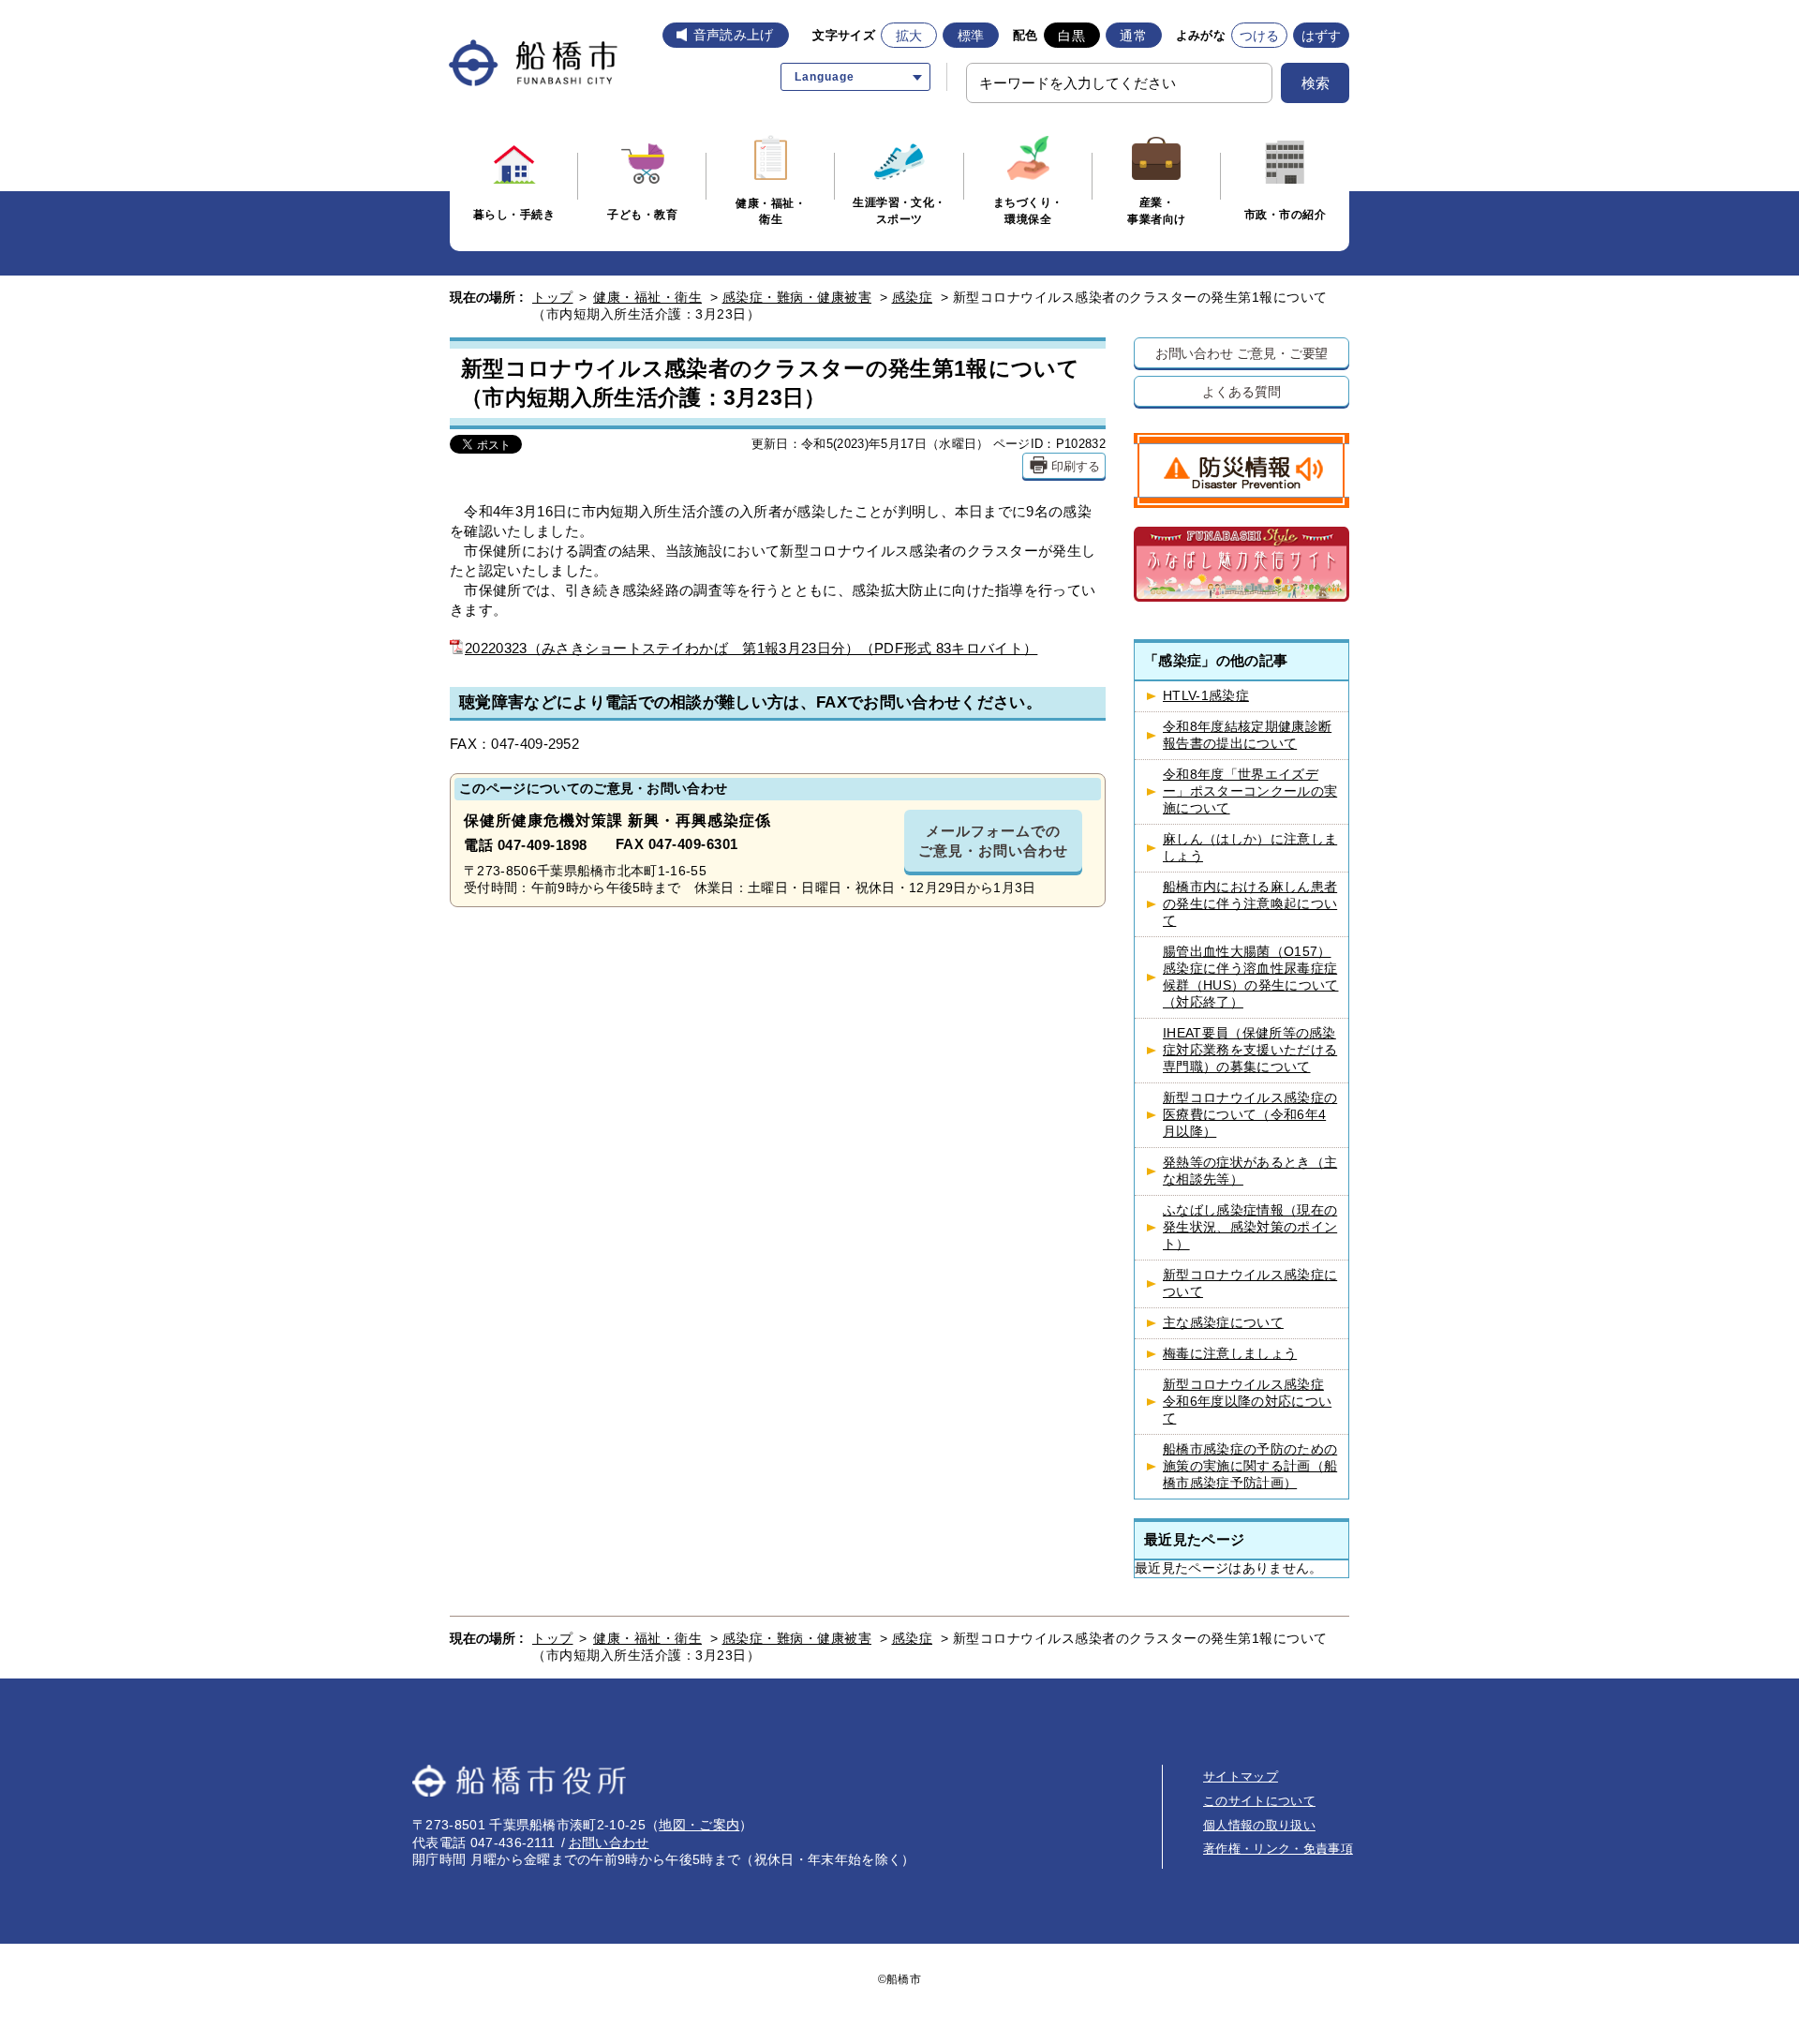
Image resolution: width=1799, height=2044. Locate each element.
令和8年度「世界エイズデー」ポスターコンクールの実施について (1250, 791)
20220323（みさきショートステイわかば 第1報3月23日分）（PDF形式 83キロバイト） (751, 648)
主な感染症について (1223, 1323)
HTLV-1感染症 (1206, 696)
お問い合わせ (609, 1843)
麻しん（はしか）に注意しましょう (1250, 848)
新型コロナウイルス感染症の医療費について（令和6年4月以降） (1250, 1115)
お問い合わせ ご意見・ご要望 (1242, 353)
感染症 (913, 297)
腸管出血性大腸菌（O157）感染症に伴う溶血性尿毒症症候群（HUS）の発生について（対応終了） (1250, 977)
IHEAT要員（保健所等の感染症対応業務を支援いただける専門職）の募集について (1250, 1050)
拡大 (909, 36)
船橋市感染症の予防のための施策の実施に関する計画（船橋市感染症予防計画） (1250, 1466)
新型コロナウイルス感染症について (1250, 1283)
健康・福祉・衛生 (647, 297)
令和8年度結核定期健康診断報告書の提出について (1247, 735)
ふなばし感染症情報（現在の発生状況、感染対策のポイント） (1250, 1227)
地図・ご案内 (699, 1825)
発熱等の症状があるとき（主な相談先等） (1250, 1171)
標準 (971, 36)
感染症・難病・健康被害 (797, 297)
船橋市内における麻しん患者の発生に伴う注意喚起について (1250, 904)
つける (1260, 36)
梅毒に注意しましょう (1230, 1354)
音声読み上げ (734, 35)
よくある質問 (1241, 391)
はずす (1322, 36)
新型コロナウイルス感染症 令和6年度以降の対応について (1247, 1402)
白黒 (1071, 36)
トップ (553, 297)
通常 (1133, 36)
